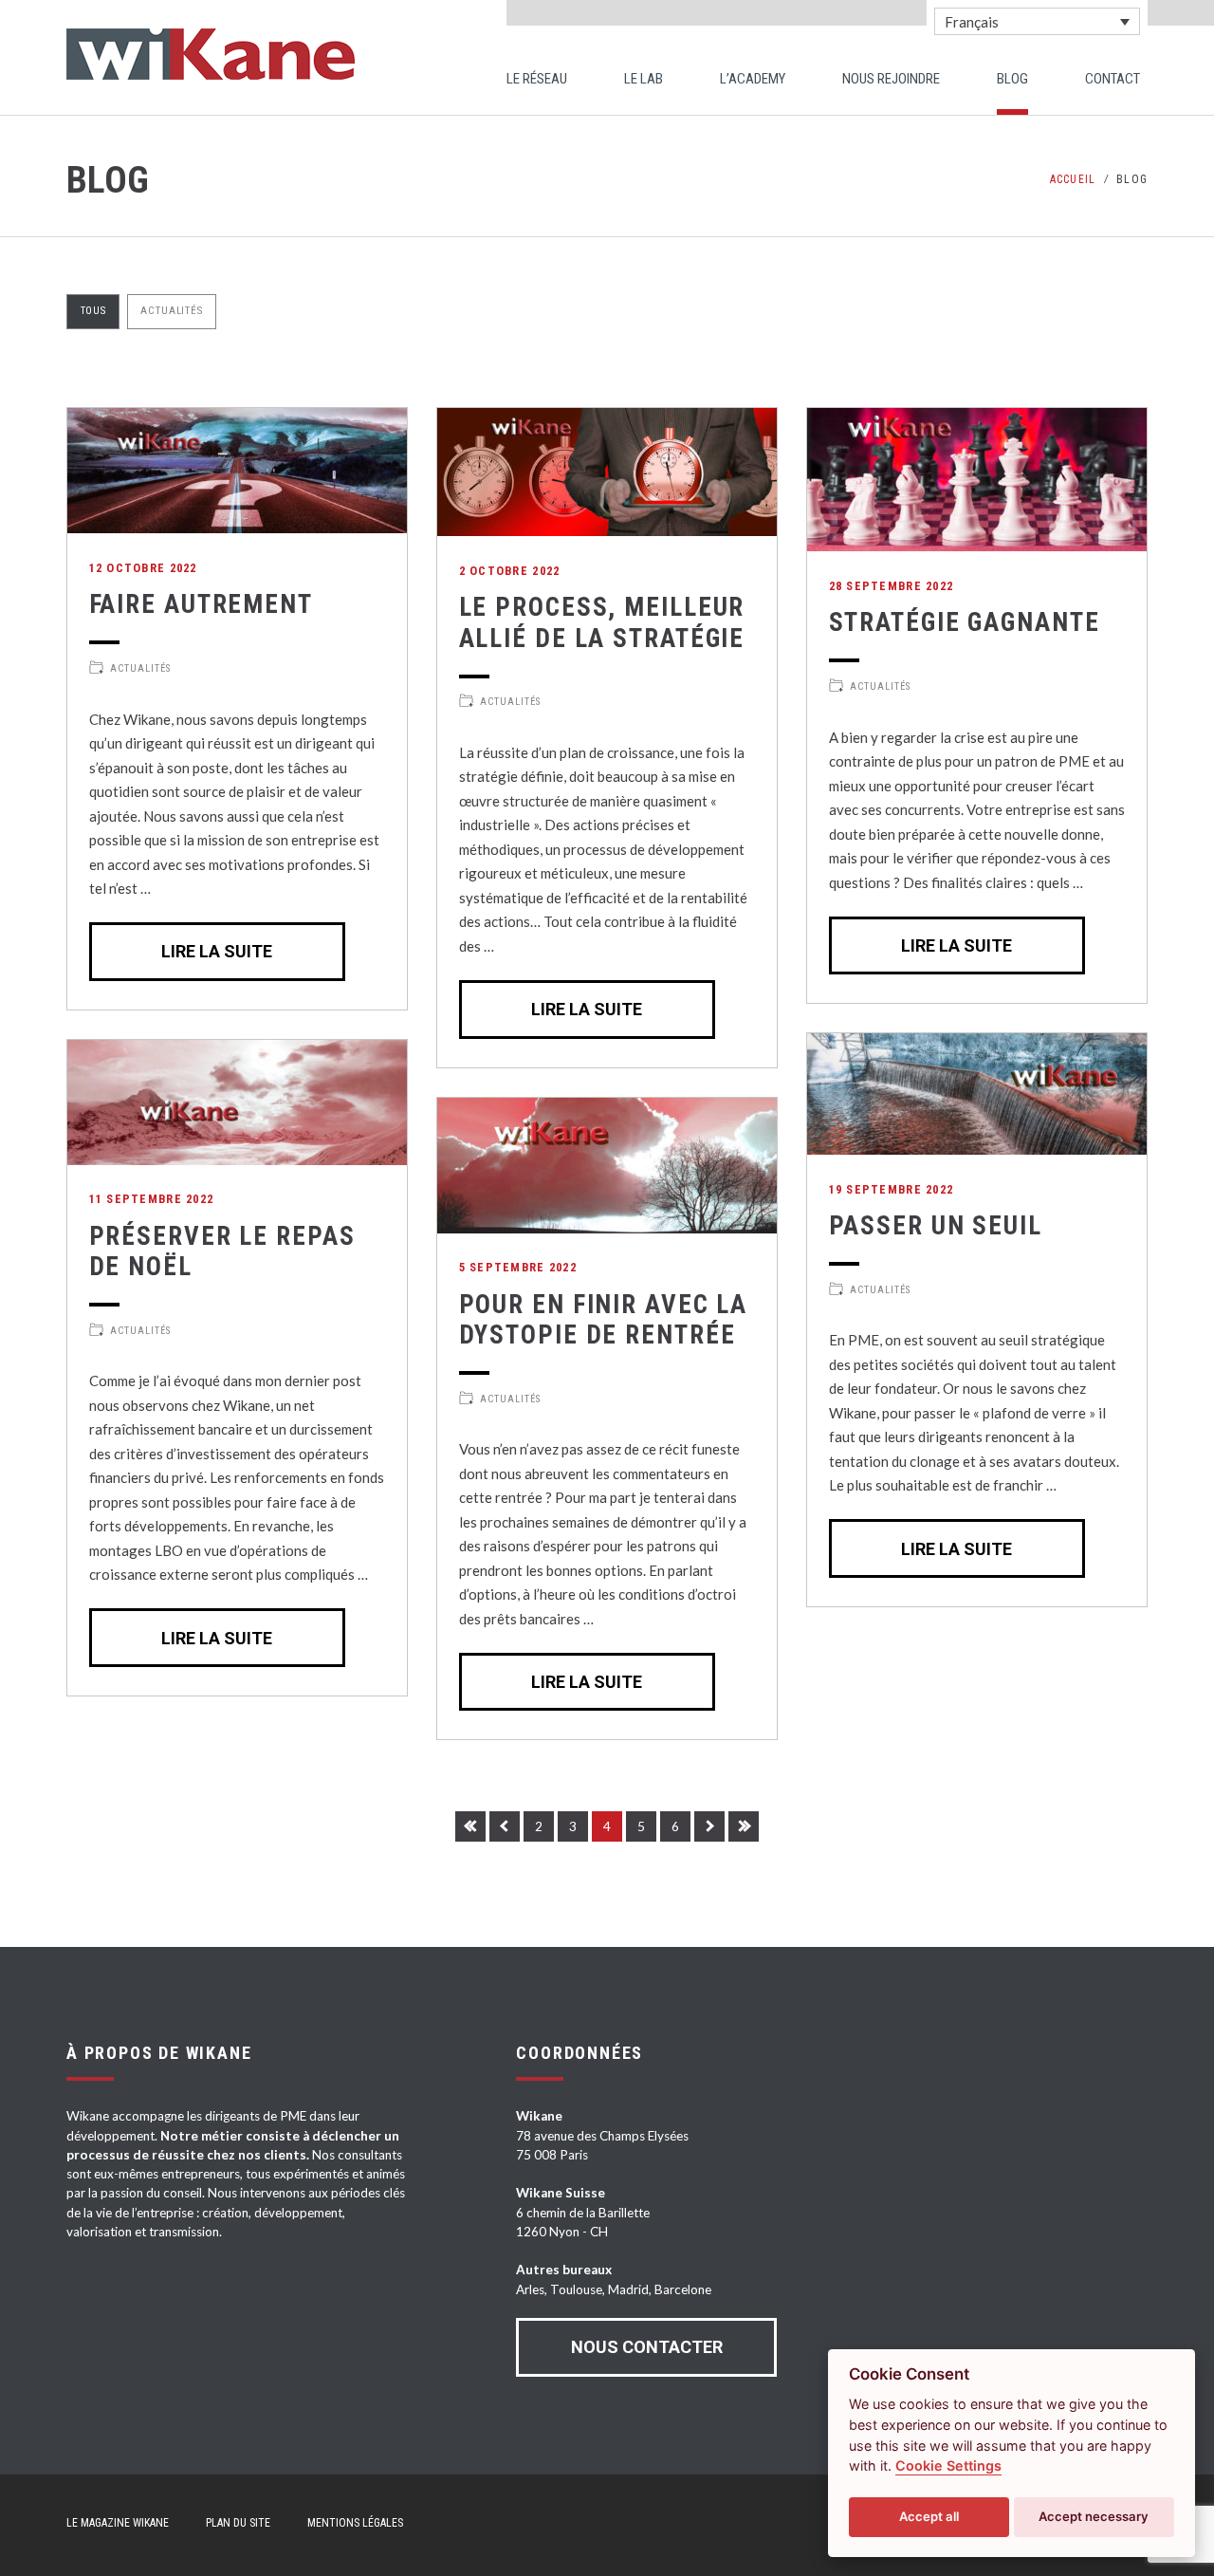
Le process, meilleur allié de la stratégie (602, 622)
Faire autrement (201, 604)
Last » (744, 1826)
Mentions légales (355, 2523)
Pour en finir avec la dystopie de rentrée (604, 1320)
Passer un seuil (936, 1226)
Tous (93, 311)
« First (470, 1826)
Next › (709, 1826)
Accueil (1073, 179)
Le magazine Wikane (118, 2523)
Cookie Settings (948, 2465)
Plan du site (238, 2523)
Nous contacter (647, 2347)
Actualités (171, 311)
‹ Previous (505, 1826)
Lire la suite (217, 951)
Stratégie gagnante (965, 622)
